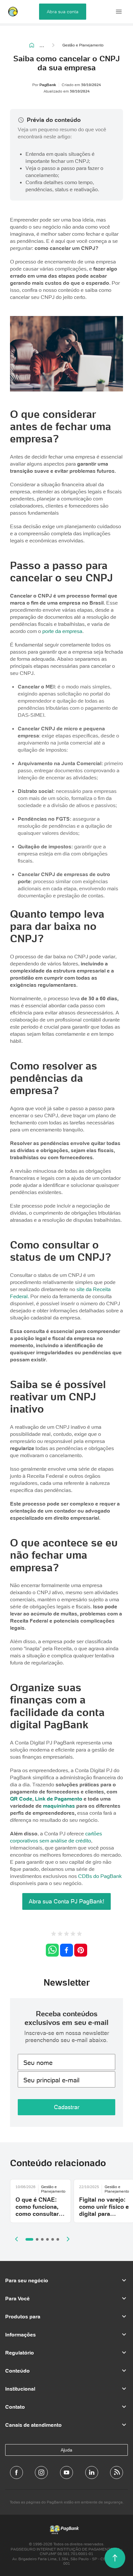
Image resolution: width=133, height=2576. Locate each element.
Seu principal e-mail (51, 2080)
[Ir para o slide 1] (29, 2239)
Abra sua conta (63, 12)
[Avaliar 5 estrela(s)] (79, 1934)
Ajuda (66, 2450)
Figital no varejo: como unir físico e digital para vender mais (104, 2210)
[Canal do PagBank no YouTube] (66, 2472)
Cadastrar (67, 2107)
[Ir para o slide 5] (53, 2239)
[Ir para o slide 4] (47, 2239)
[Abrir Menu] (119, 12)
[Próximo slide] (68, 2239)
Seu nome (38, 2063)
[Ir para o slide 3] (42, 2239)
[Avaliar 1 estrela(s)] (54, 1934)
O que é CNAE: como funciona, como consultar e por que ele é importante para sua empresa (40, 2217)
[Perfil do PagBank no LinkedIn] (92, 2472)
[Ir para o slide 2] (37, 2239)
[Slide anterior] (16, 2239)
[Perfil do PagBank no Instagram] (41, 2472)
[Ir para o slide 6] (58, 2239)
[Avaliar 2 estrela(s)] (60, 1934)
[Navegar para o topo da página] (115, 2558)
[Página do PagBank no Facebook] (16, 2472)
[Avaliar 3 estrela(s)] (66, 1934)
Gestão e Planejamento (83, 45)
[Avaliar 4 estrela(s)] (73, 1934)
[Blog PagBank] (117, 2472)
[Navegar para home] (32, 45)
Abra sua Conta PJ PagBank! (66, 1901)
